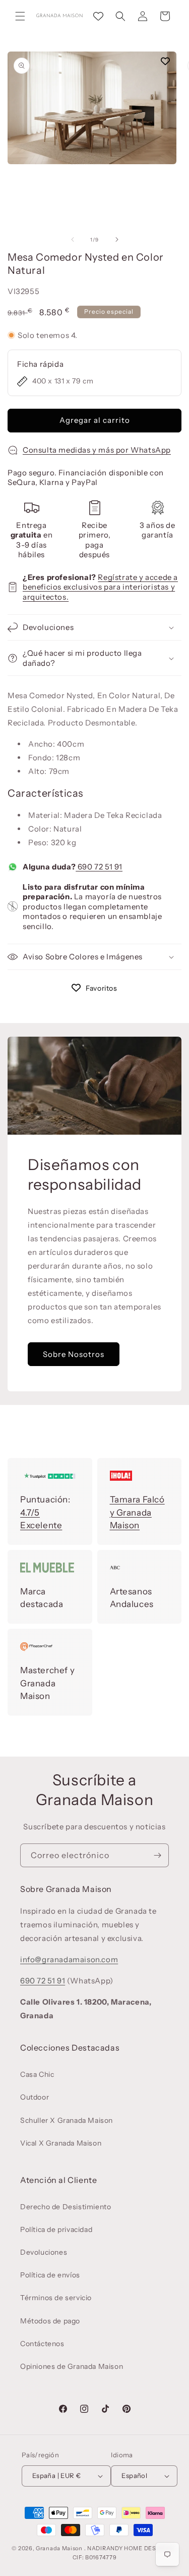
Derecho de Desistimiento (66, 2207)
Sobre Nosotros (74, 1354)
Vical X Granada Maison (61, 2143)
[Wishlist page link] (98, 16)
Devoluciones (44, 2252)
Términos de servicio (56, 2298)
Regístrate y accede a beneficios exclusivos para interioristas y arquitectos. (100, 587)
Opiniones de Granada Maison (72, 2366)
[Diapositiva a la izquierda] (73, 239)
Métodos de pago (50, 2321)
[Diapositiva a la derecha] (117, 239)
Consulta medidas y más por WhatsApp (97, 450)
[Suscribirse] (157, 1855)
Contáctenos (42, 2344)
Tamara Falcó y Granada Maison (137, 1512)
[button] (20, 16)
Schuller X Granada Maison (67, 2120)
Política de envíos (50, 2275)
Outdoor (35, 2097)
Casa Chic (37, 2074)
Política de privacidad (56, 2229)
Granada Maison (59, 2548)
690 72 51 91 (99, 867)
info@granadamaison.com (69, 1959)
